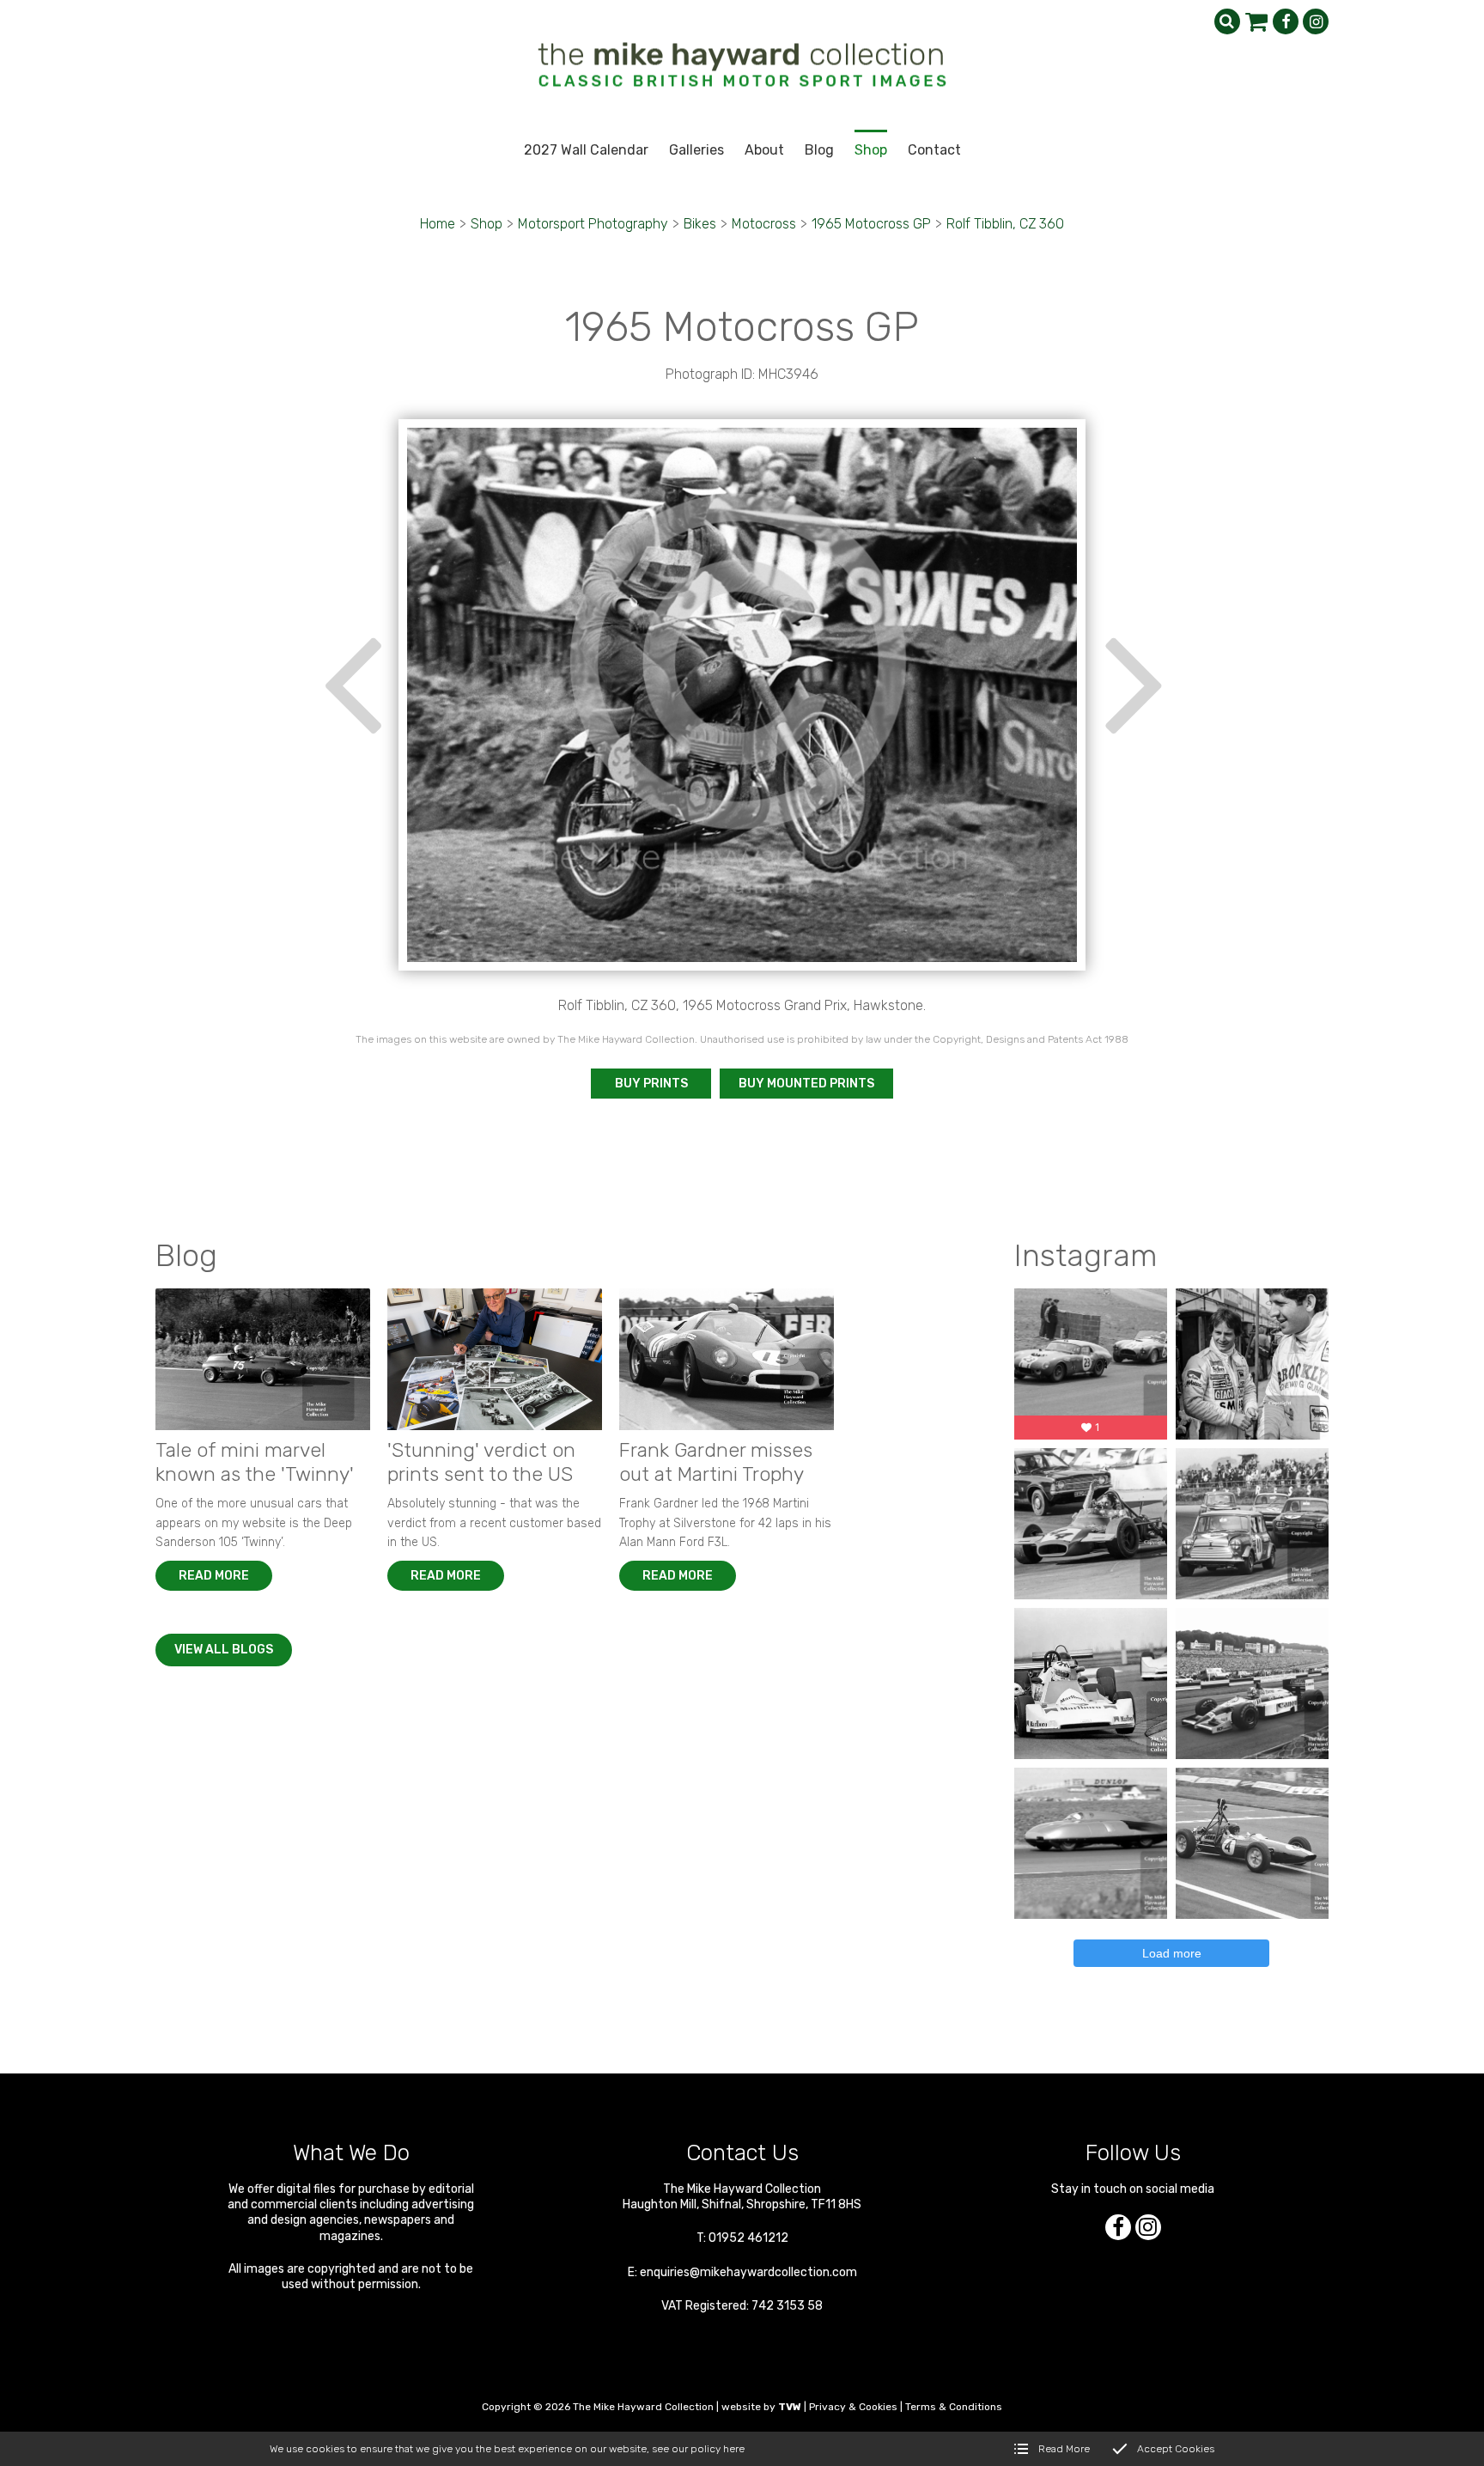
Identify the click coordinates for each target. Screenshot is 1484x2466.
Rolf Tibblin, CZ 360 (1005, 224)
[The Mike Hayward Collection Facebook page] (1286, 21)
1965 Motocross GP (871, 224)
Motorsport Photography (593, 224)
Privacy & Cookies (853, 2407)
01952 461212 (748, 2238)
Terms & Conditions (954, 2407)
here (734, 2449)
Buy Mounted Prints (806, 1084)
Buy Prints (651, 1084)
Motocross (764, 224)
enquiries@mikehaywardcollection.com (748, 2272)
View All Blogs (224, 1650)
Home (438, 224)
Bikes (700, 224)
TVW (790, 2407)
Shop (487, 224)
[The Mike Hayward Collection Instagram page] (1316, 21)
